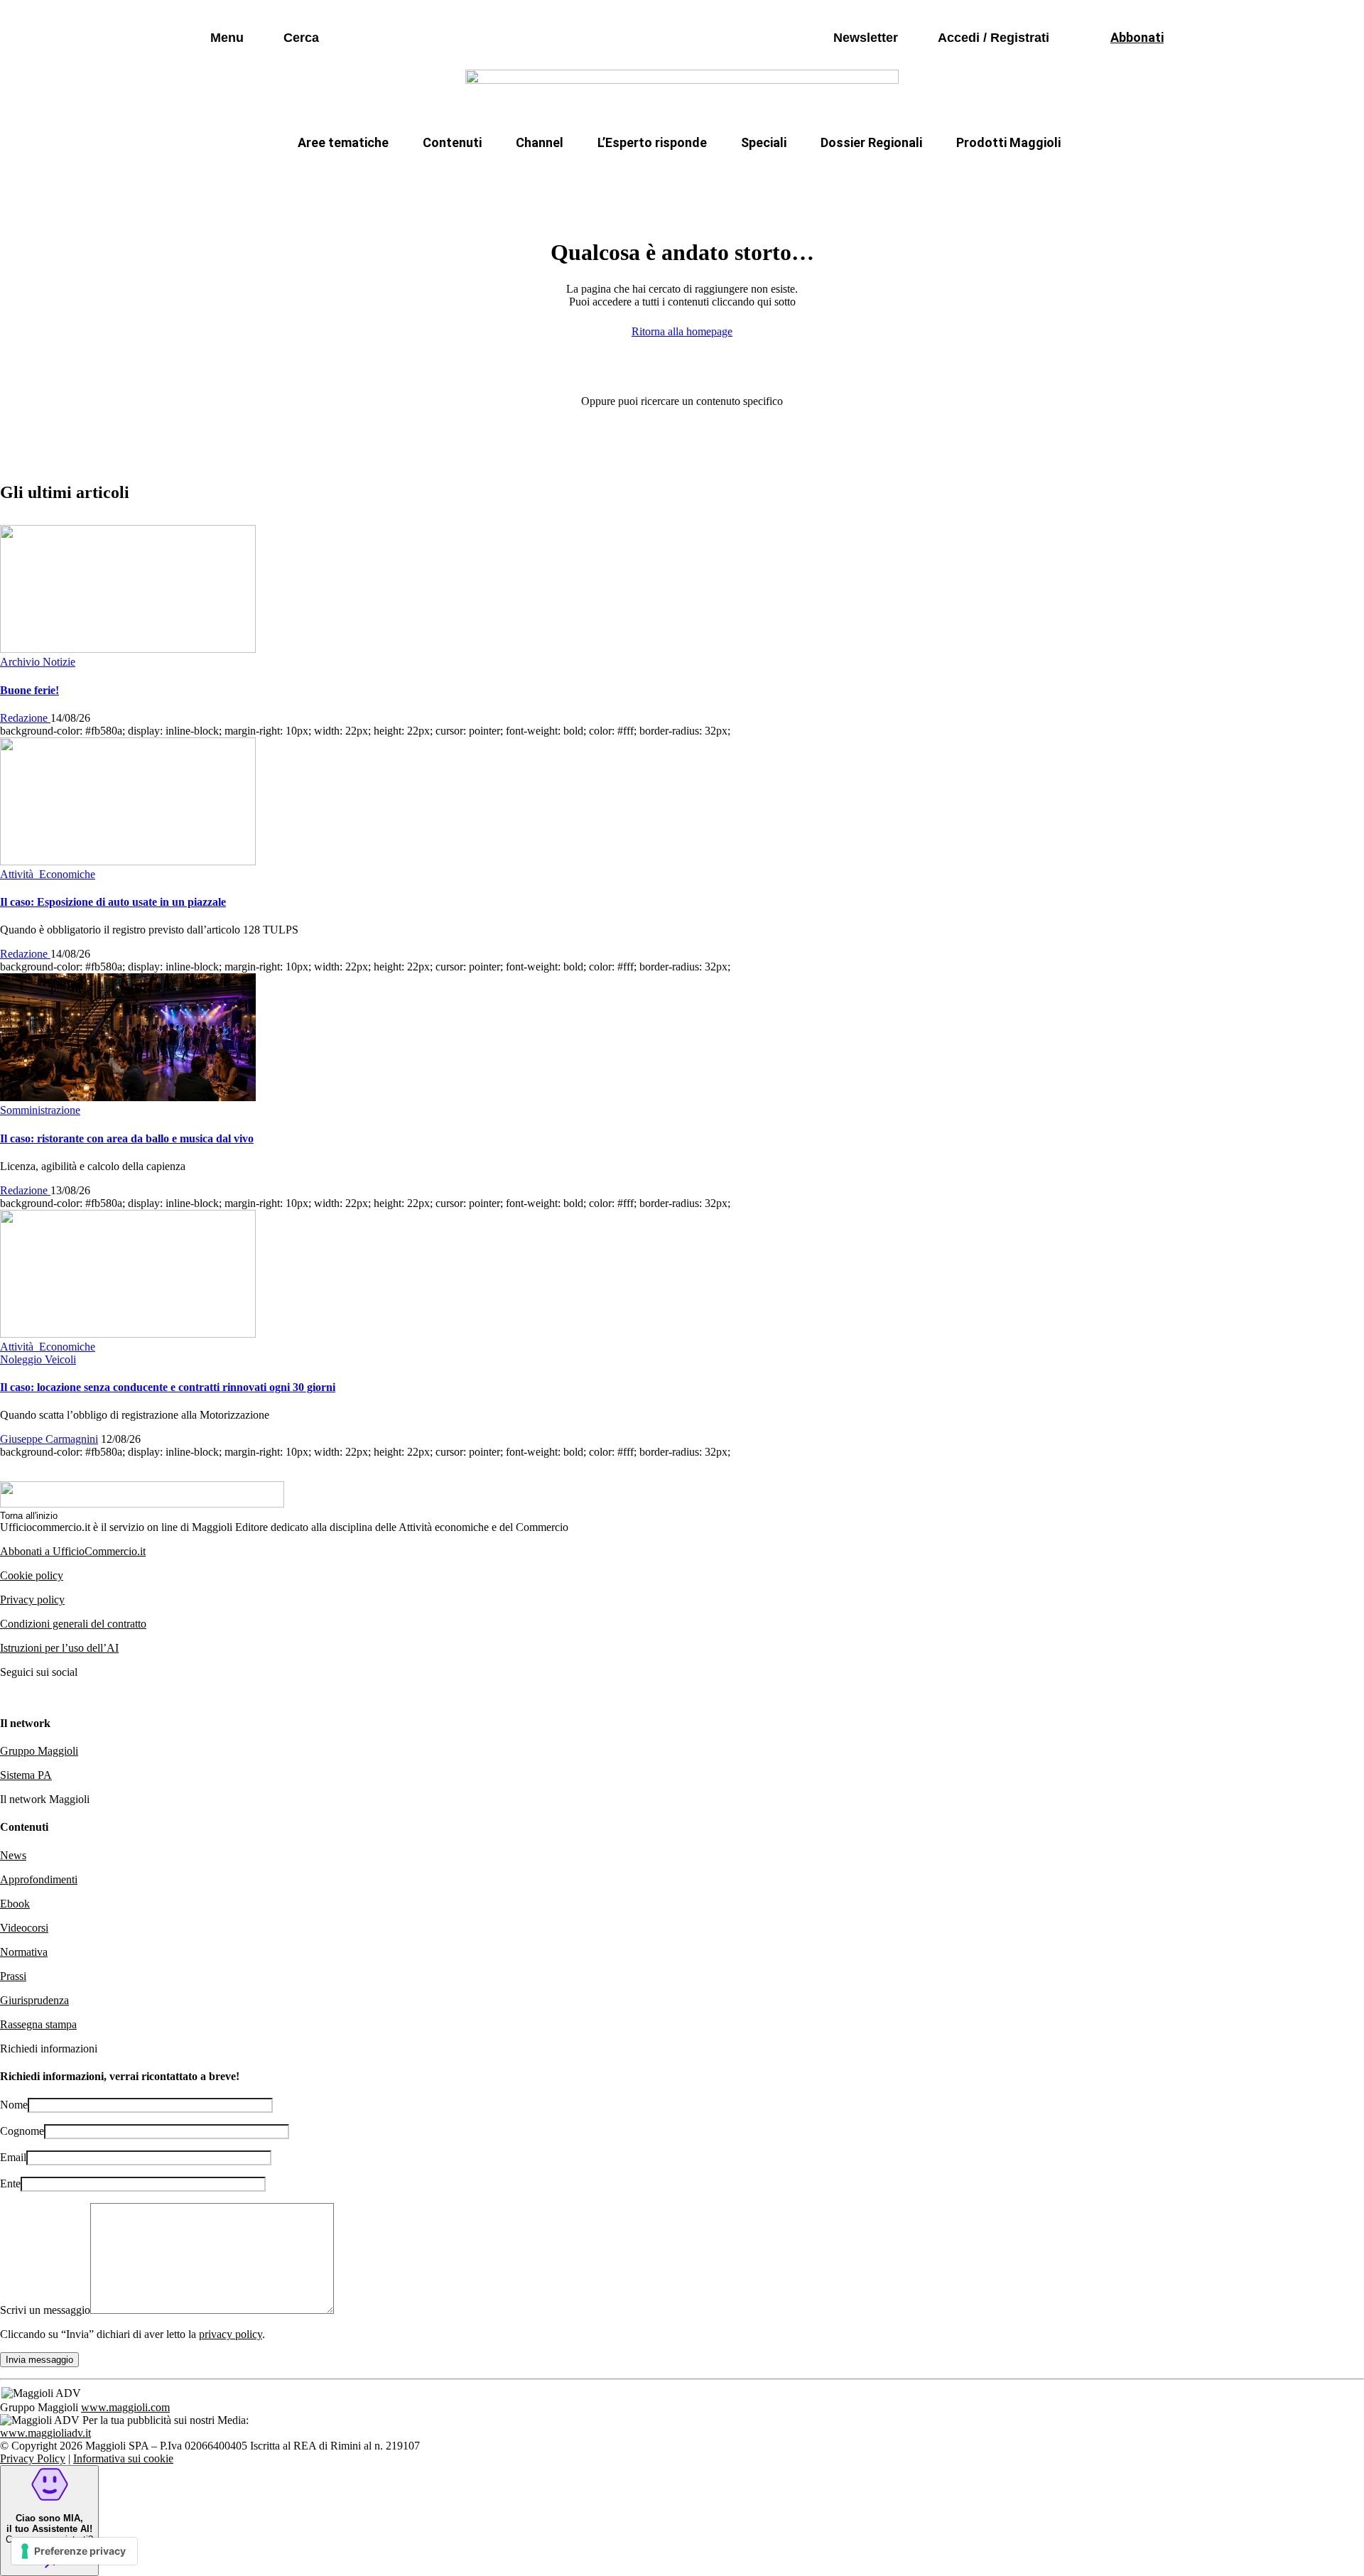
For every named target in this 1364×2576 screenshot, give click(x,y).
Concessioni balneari (777, 177)
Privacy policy (32, 1600)
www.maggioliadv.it (45, 2433)
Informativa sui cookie (123, 2458)
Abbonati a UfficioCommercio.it (73, 1551)
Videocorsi (24, 1928)
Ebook (15, 1904)
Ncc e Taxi (891, 177)
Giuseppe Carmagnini (49, 1439)
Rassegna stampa (38, 2024)
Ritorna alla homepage (682, 331)
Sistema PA (26, 1775)
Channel (540, 142)
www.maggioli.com (125, 2407)
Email (13, 2157)
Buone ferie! (29, 690)
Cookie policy (32, 1575)
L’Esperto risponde (652, 142)
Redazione (25, 718)
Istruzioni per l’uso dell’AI (59, 1648)
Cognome (22, 2131)
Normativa (24, 1952)
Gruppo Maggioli (39, 1751)
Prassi (13, 1976)
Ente (10, 2183)
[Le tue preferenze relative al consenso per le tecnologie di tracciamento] (74, 2551)
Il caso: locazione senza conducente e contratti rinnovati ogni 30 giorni (168, 1387)
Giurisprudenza (34, 2000)
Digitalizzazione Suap (637, 177)
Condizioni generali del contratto (73, 1624)
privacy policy (231, 2334)
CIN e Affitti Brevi (998, 177)
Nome (14, 2105)
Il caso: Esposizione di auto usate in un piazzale (113, 902)
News (13, 1855)
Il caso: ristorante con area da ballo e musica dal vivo (127, 1138)
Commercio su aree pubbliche (474, 177)
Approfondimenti (39, 1879)
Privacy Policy (33, 2458)
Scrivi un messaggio (45, 2310)
